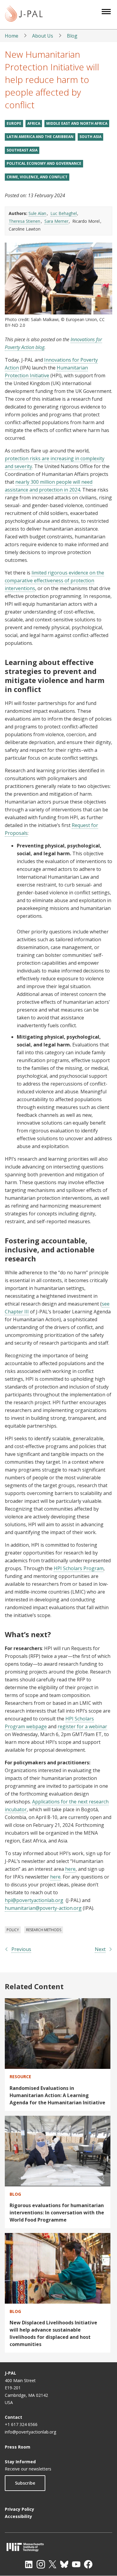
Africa (34, 123)
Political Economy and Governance (44, 163)
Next (100, 1949)
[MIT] (58, 2547)
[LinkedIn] (29, 2564)
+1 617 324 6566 (21, 2424)
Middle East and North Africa (77, 123)
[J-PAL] (24, 15)
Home (12, 36)
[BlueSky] (64, 2564)
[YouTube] (76, 2564)
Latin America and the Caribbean (40, 137)
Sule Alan (37, 213)
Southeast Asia (22, 150)
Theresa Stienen (24, 221)
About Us (43, 36)
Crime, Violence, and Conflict (37, 177)
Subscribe (25, 2483)
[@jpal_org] (41, 2564)
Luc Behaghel (64, 213)
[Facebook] (88, 2564)
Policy (13, 1930)
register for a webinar (82, 1726)
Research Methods (44, 1930)
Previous (21, 1949)
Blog (72, 36)
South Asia (90, 137)
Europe (14, 123)
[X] (52, 2564)
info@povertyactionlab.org (30, 2432)
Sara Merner (56, 221)
